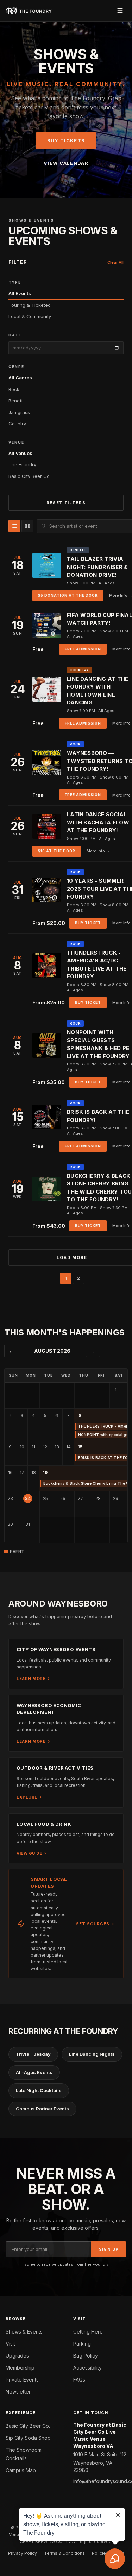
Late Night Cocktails (39, 2090)
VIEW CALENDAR (66, 163)
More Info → (98, 851)
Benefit (16, 401)
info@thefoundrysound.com (100, 2481)
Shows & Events (24, 2332)
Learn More (31, 1679)
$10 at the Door (57, 851)
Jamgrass (19, 412)
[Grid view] (27, 526)
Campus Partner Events (42, 2109)
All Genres (20, 378)
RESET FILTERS (66, 503)
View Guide (29, 1853)
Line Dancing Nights (92, 2054)
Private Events (22, 2380)
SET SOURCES (93, 1924)
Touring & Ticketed (30, 305)
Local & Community (30, 316)
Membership (20, 2368)
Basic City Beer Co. (30, 476)
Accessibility (87, 2368)
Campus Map (21, 2470)
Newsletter (18, 2392)
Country (17, 424)
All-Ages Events (34, 2072)
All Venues (20, 453)
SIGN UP (109, 2249)
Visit (10, 2344)
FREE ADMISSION (83, 649)
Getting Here (88, 2332)
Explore (27, 1797)
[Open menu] (120, 11)
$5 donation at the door (68, 595)
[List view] (14, 526)
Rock (14, 389)
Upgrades (17, 2356)
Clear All (115, 262)
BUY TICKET (88, 923)
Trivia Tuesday (33, 2054)
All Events (20, 293)
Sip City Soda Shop (28, 2438)
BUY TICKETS (66, 140)
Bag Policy (86, 2356)
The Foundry (22, 464)
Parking (82, 2344)
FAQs (79, 2380)
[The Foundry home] (29, 11)
